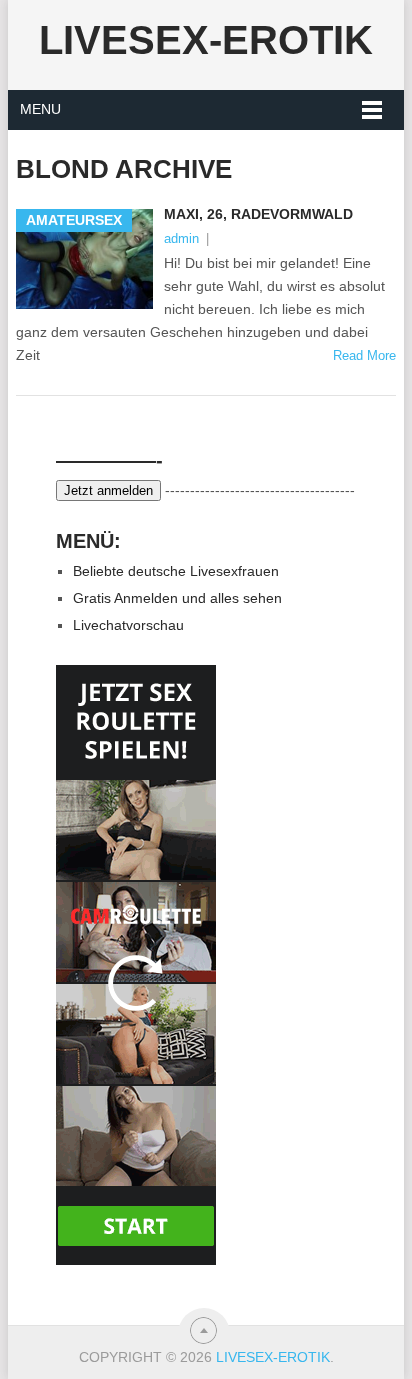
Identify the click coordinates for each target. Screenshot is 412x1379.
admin (181, 238)
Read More (364, 355)
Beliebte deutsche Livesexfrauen (176, 571)
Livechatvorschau (128, 625)
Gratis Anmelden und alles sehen (177, 598)
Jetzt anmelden (108, 490)
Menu (40, 109)
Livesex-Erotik (206, 40)
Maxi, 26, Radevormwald (258, 214)
